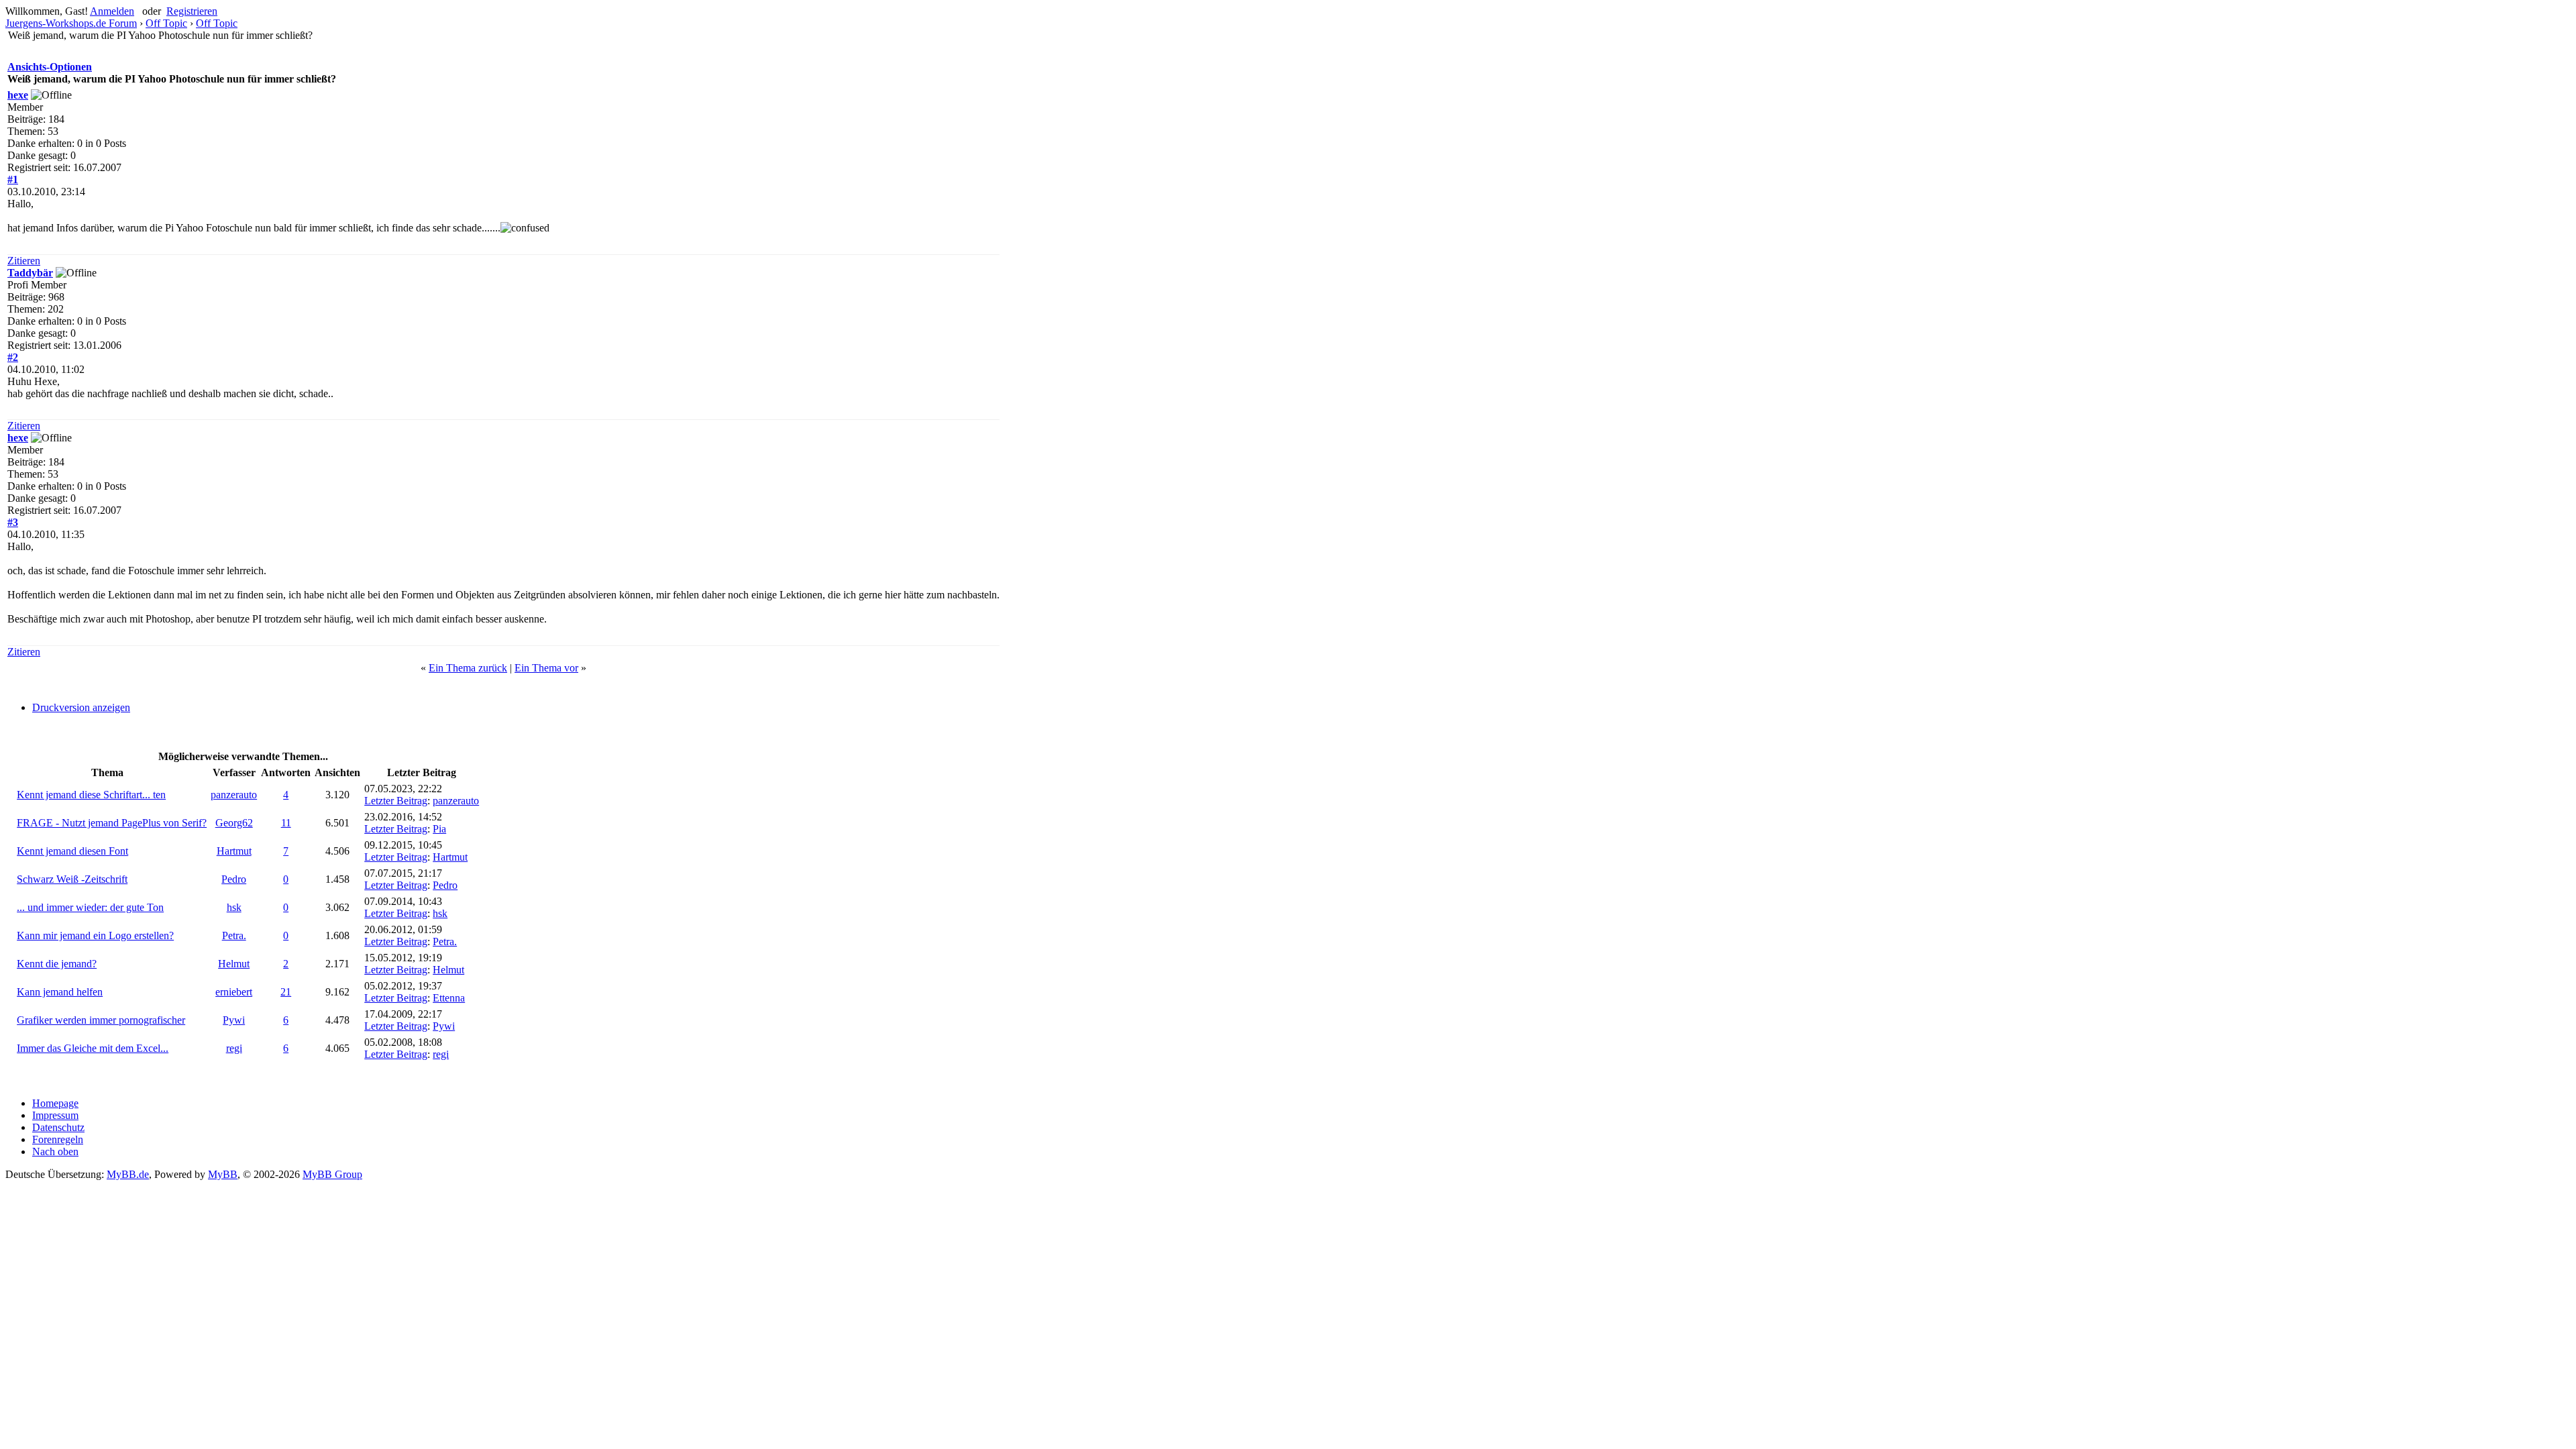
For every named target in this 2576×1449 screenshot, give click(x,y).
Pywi (234, 1020)
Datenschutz (58, 1127)
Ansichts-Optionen (50, 67)
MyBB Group (332, 1174)
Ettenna (449, 998)
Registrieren (192, 11)
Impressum (55, 1115)
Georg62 (234, 823)
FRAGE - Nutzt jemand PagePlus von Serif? (112, 823)
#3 (13, 522)
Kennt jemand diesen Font (72, 851)
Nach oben (55, 1151)
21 (286, 992)
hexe (18, 95)
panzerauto (234, 795)
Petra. (234, 935)
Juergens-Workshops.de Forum (71, 23)
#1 (13, 179)
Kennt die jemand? (57, 964)
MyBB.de (128, 1174)
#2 (13, 357)
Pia (439, 829)
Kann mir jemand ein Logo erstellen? (95, 935)
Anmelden (112, 11)
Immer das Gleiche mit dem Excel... (93, 1048)
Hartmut (234, 851)
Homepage (55, 1103)
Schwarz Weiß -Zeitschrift (72, 879)
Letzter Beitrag (396, 801)
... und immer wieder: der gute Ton (90, 907)
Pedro (234, 879)
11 (286, 823)
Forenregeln (58, 1139)
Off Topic (166, 23)
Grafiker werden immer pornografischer (101, 1020)
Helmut (234, 964)
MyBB (223, 1174)
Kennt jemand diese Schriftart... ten (91, 795)
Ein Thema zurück (468, 668)
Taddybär (30, 273)
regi (234, 1048)
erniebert (234, 992)
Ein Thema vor (546, 668)
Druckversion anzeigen (81, 707)
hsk (234, 907)
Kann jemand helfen (60, 992)
